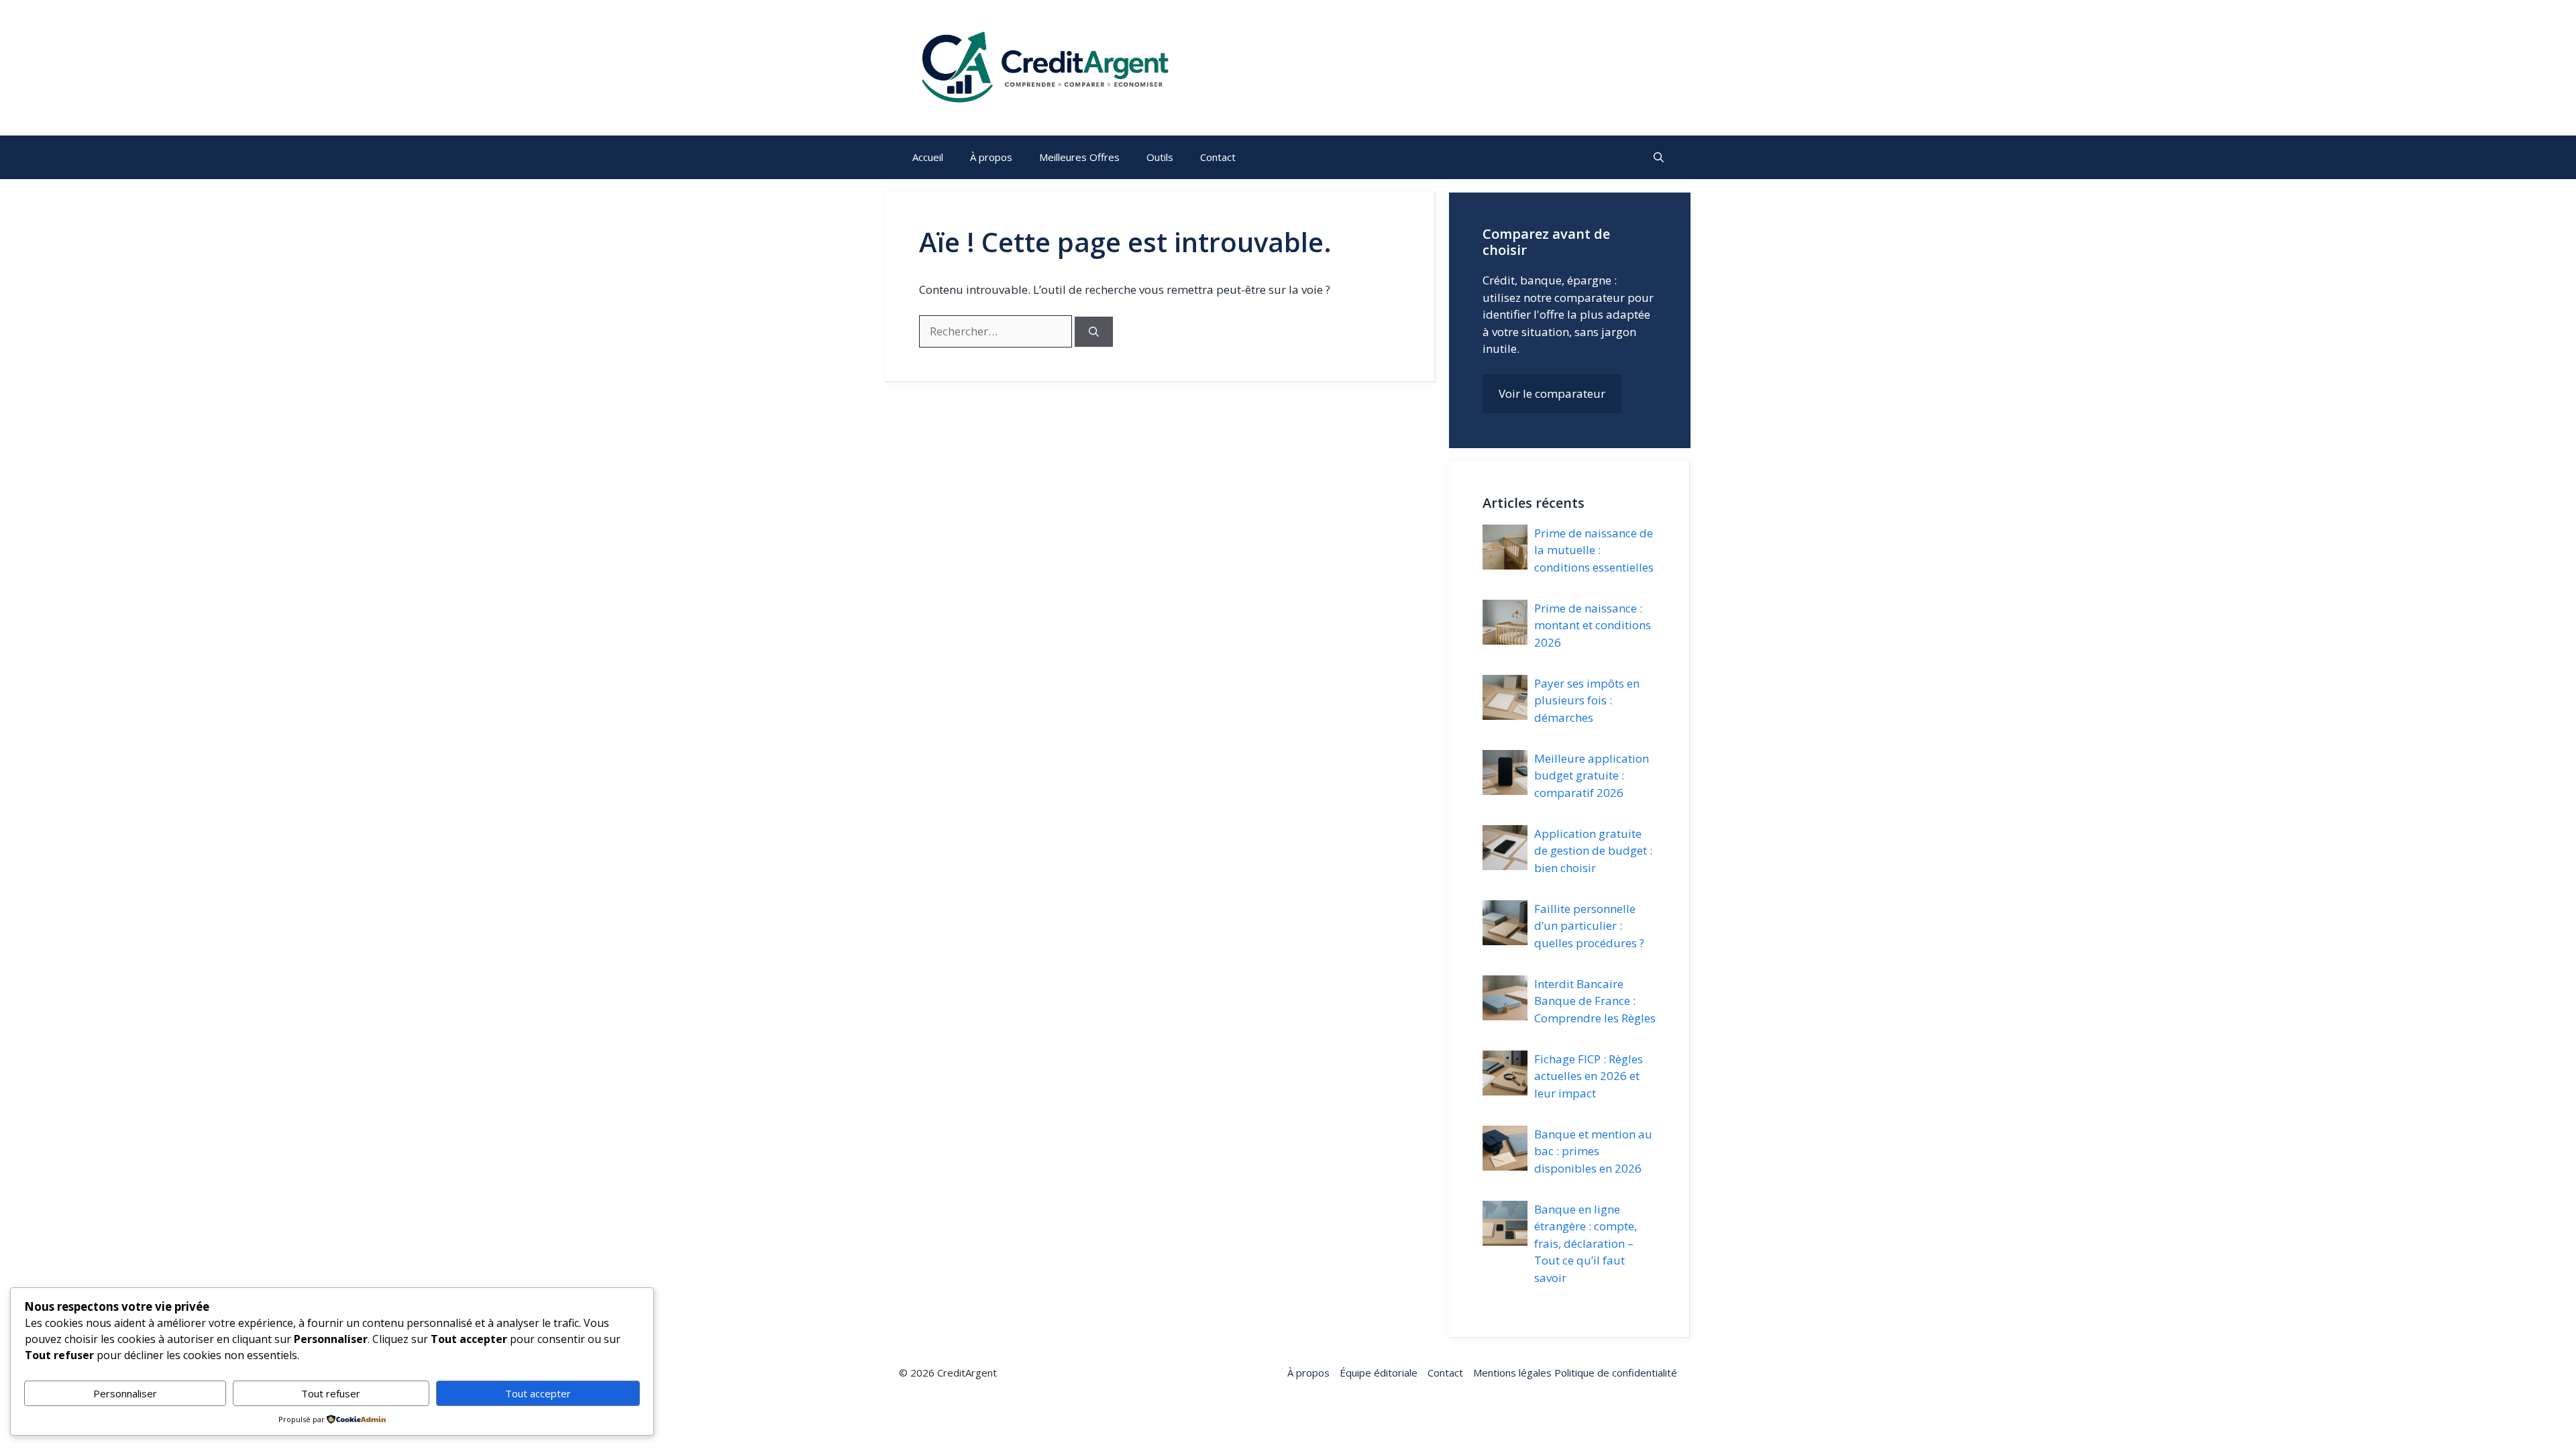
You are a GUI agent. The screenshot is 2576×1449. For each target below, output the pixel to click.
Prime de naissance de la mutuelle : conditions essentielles (1594, 550)
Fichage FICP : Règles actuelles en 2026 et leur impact (1589, 1076)
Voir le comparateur (1552, 393)
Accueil (928, 157)
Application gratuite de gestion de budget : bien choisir (1593, 851)
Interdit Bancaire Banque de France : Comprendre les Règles (1595, 1001)
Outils (1160, 157)
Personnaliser (125, 1393)
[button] (1659, 157)
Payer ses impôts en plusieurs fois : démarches (1587, 700)
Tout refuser (331, 1393)
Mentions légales (1512, 1373)
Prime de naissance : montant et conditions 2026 (1593, 625)
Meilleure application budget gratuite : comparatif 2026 (1592, 775)
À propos (991, 157)
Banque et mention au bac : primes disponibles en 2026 (1593, 1151)
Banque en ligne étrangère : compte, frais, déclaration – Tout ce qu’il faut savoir (1586, 1243)
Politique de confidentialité (1614, 1373)
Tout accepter (538, 1393)
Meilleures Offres (1079, 157)
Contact (1218, 157)
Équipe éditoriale (1379, 1373)
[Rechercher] (1094, 332)
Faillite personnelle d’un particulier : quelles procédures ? (1589, 926)
